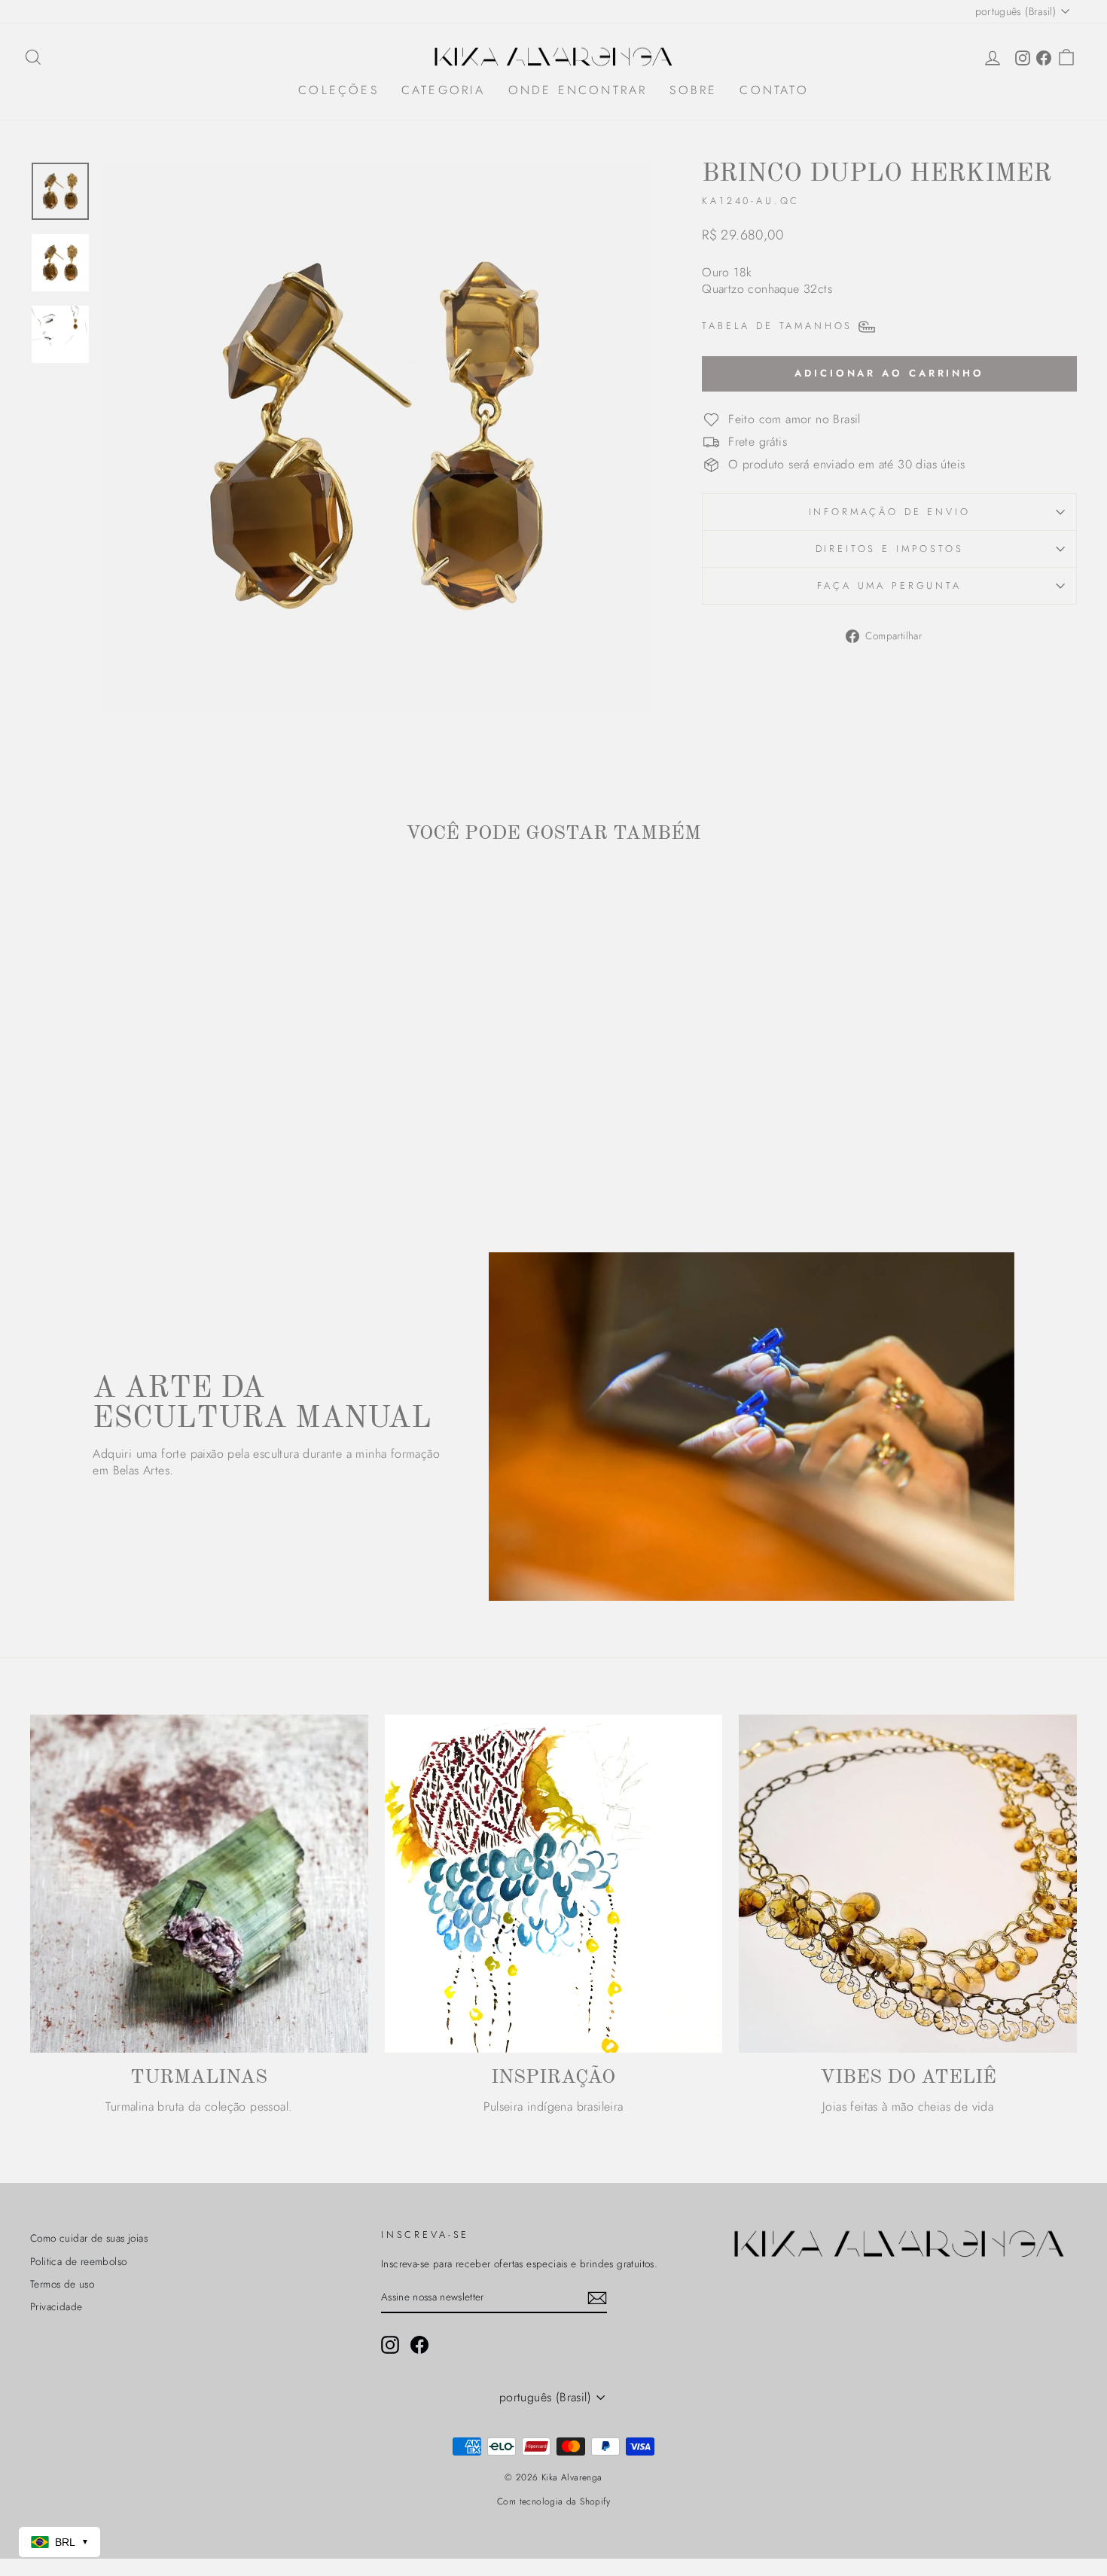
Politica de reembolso (78, 2261)
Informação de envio (890, 512)
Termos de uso (62, 2284)
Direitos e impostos (890, 549)
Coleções (339, 90)
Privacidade (56, 2306)
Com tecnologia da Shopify (553, 2501)
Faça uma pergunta (889, 585)
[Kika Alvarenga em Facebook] (419, 2345)
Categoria (444, 90)
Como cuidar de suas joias (89, 2238)
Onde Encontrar (578, 90)
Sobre (693, 90)
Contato (774, 90)
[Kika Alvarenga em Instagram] (390, 2345)
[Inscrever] (597, 2298)
